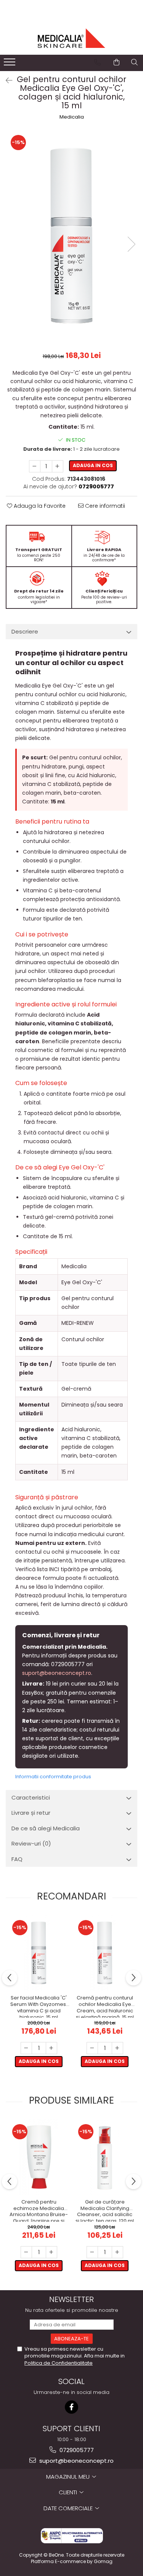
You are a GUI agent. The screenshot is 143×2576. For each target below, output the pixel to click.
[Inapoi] (6, 81)
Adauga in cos (93, 465)
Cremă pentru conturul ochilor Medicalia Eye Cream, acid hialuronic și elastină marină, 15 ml (105, 2006)
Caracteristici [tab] (31, 1797)
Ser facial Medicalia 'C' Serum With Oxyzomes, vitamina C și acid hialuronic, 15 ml (39, 2006)
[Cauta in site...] (134, 62)
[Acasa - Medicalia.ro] (72, 38)
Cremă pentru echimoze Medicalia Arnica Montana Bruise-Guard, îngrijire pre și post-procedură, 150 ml (39, 2210)
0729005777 (76, 2450)
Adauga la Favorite (39, 506)
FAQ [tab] (17, 1859)
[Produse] (10, 64)
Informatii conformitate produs (53, 1777)
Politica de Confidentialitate (59, 2363)
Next (131, 244)
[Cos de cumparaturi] (116, 62)
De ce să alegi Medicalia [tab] (46, 1828)
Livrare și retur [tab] (31, 1813)
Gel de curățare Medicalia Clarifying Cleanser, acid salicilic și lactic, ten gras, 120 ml (105, 2210)
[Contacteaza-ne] (97, 62)
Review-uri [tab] (31, 1843)
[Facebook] (71, 2407)
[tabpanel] (71, 236)
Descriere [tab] (25, 631)
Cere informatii (104, 506)
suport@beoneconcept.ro (57, 1673)
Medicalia (72, 117)
